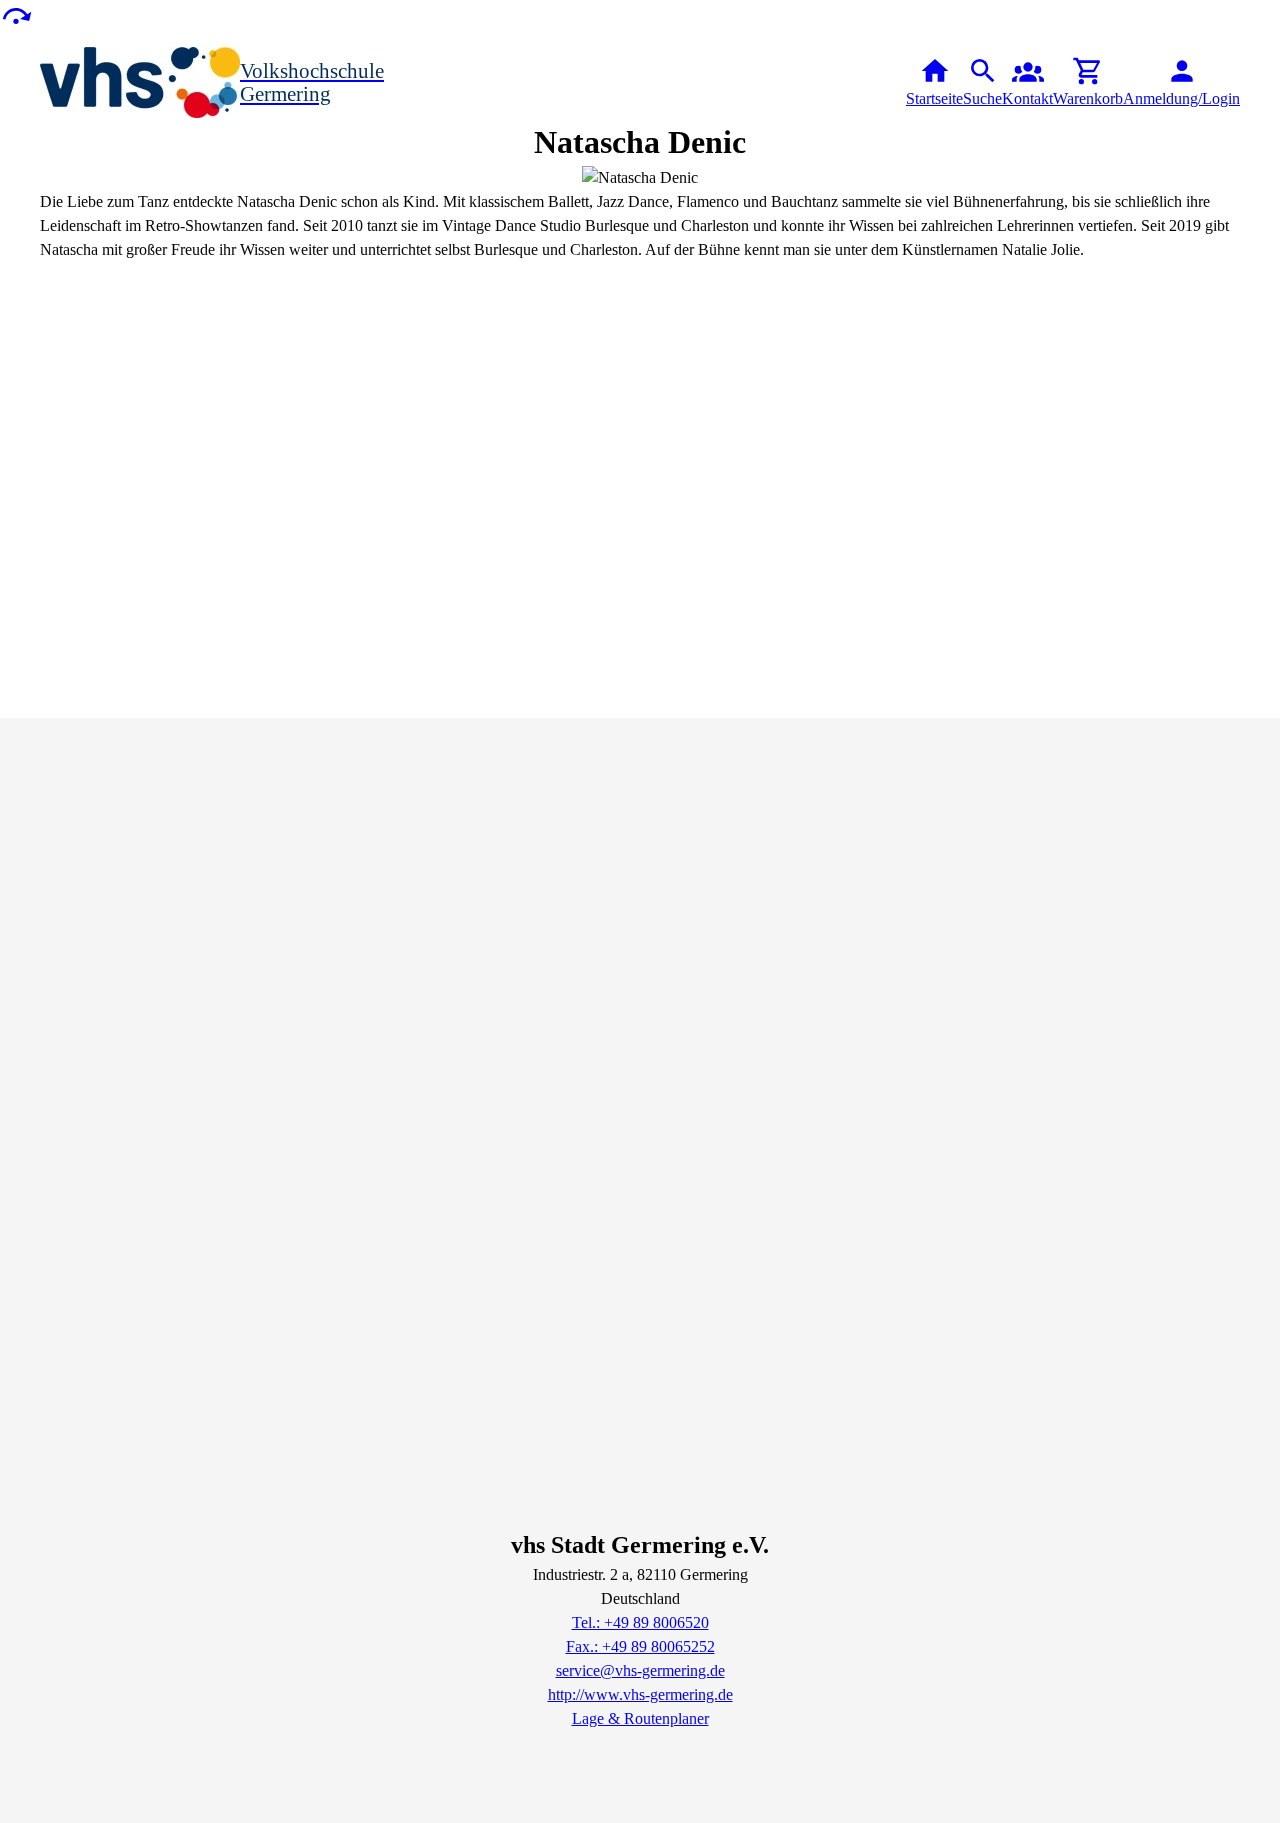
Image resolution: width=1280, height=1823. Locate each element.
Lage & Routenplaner (640, 1718)
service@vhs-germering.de (640, 1670)
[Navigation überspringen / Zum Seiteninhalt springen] (16, 14)
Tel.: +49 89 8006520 (640, 1622)
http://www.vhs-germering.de (640, 1694)
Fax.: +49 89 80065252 (640, 1646)
